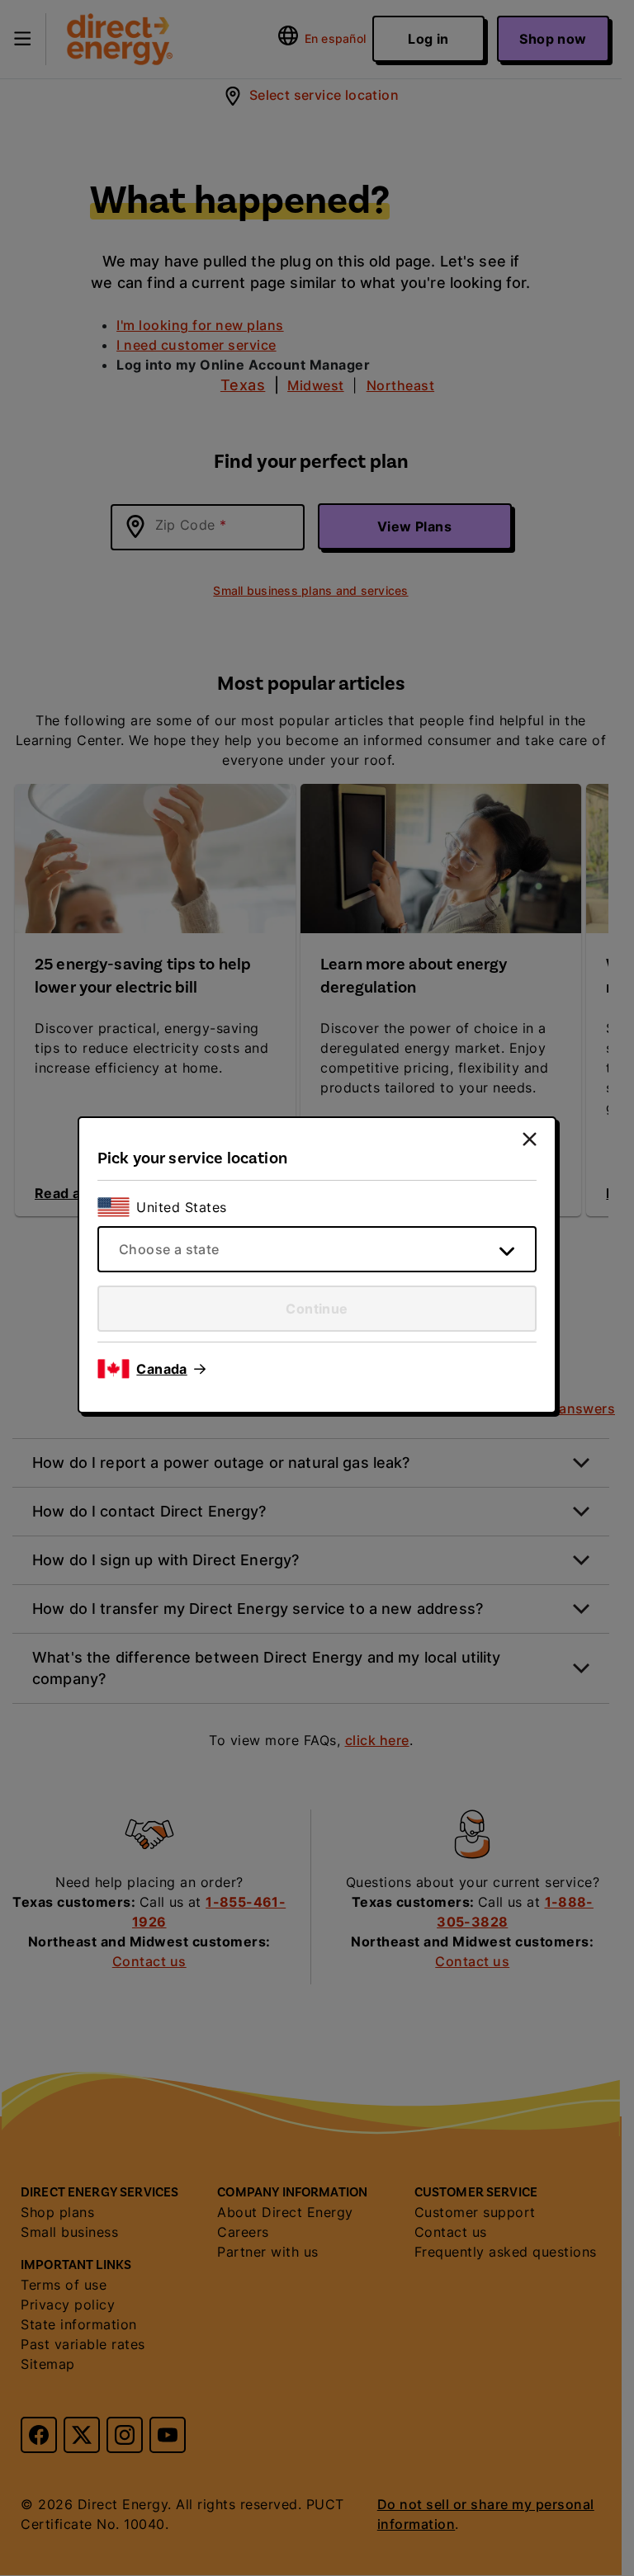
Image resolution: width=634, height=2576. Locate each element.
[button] (171, 1369)
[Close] (530, 1139)
